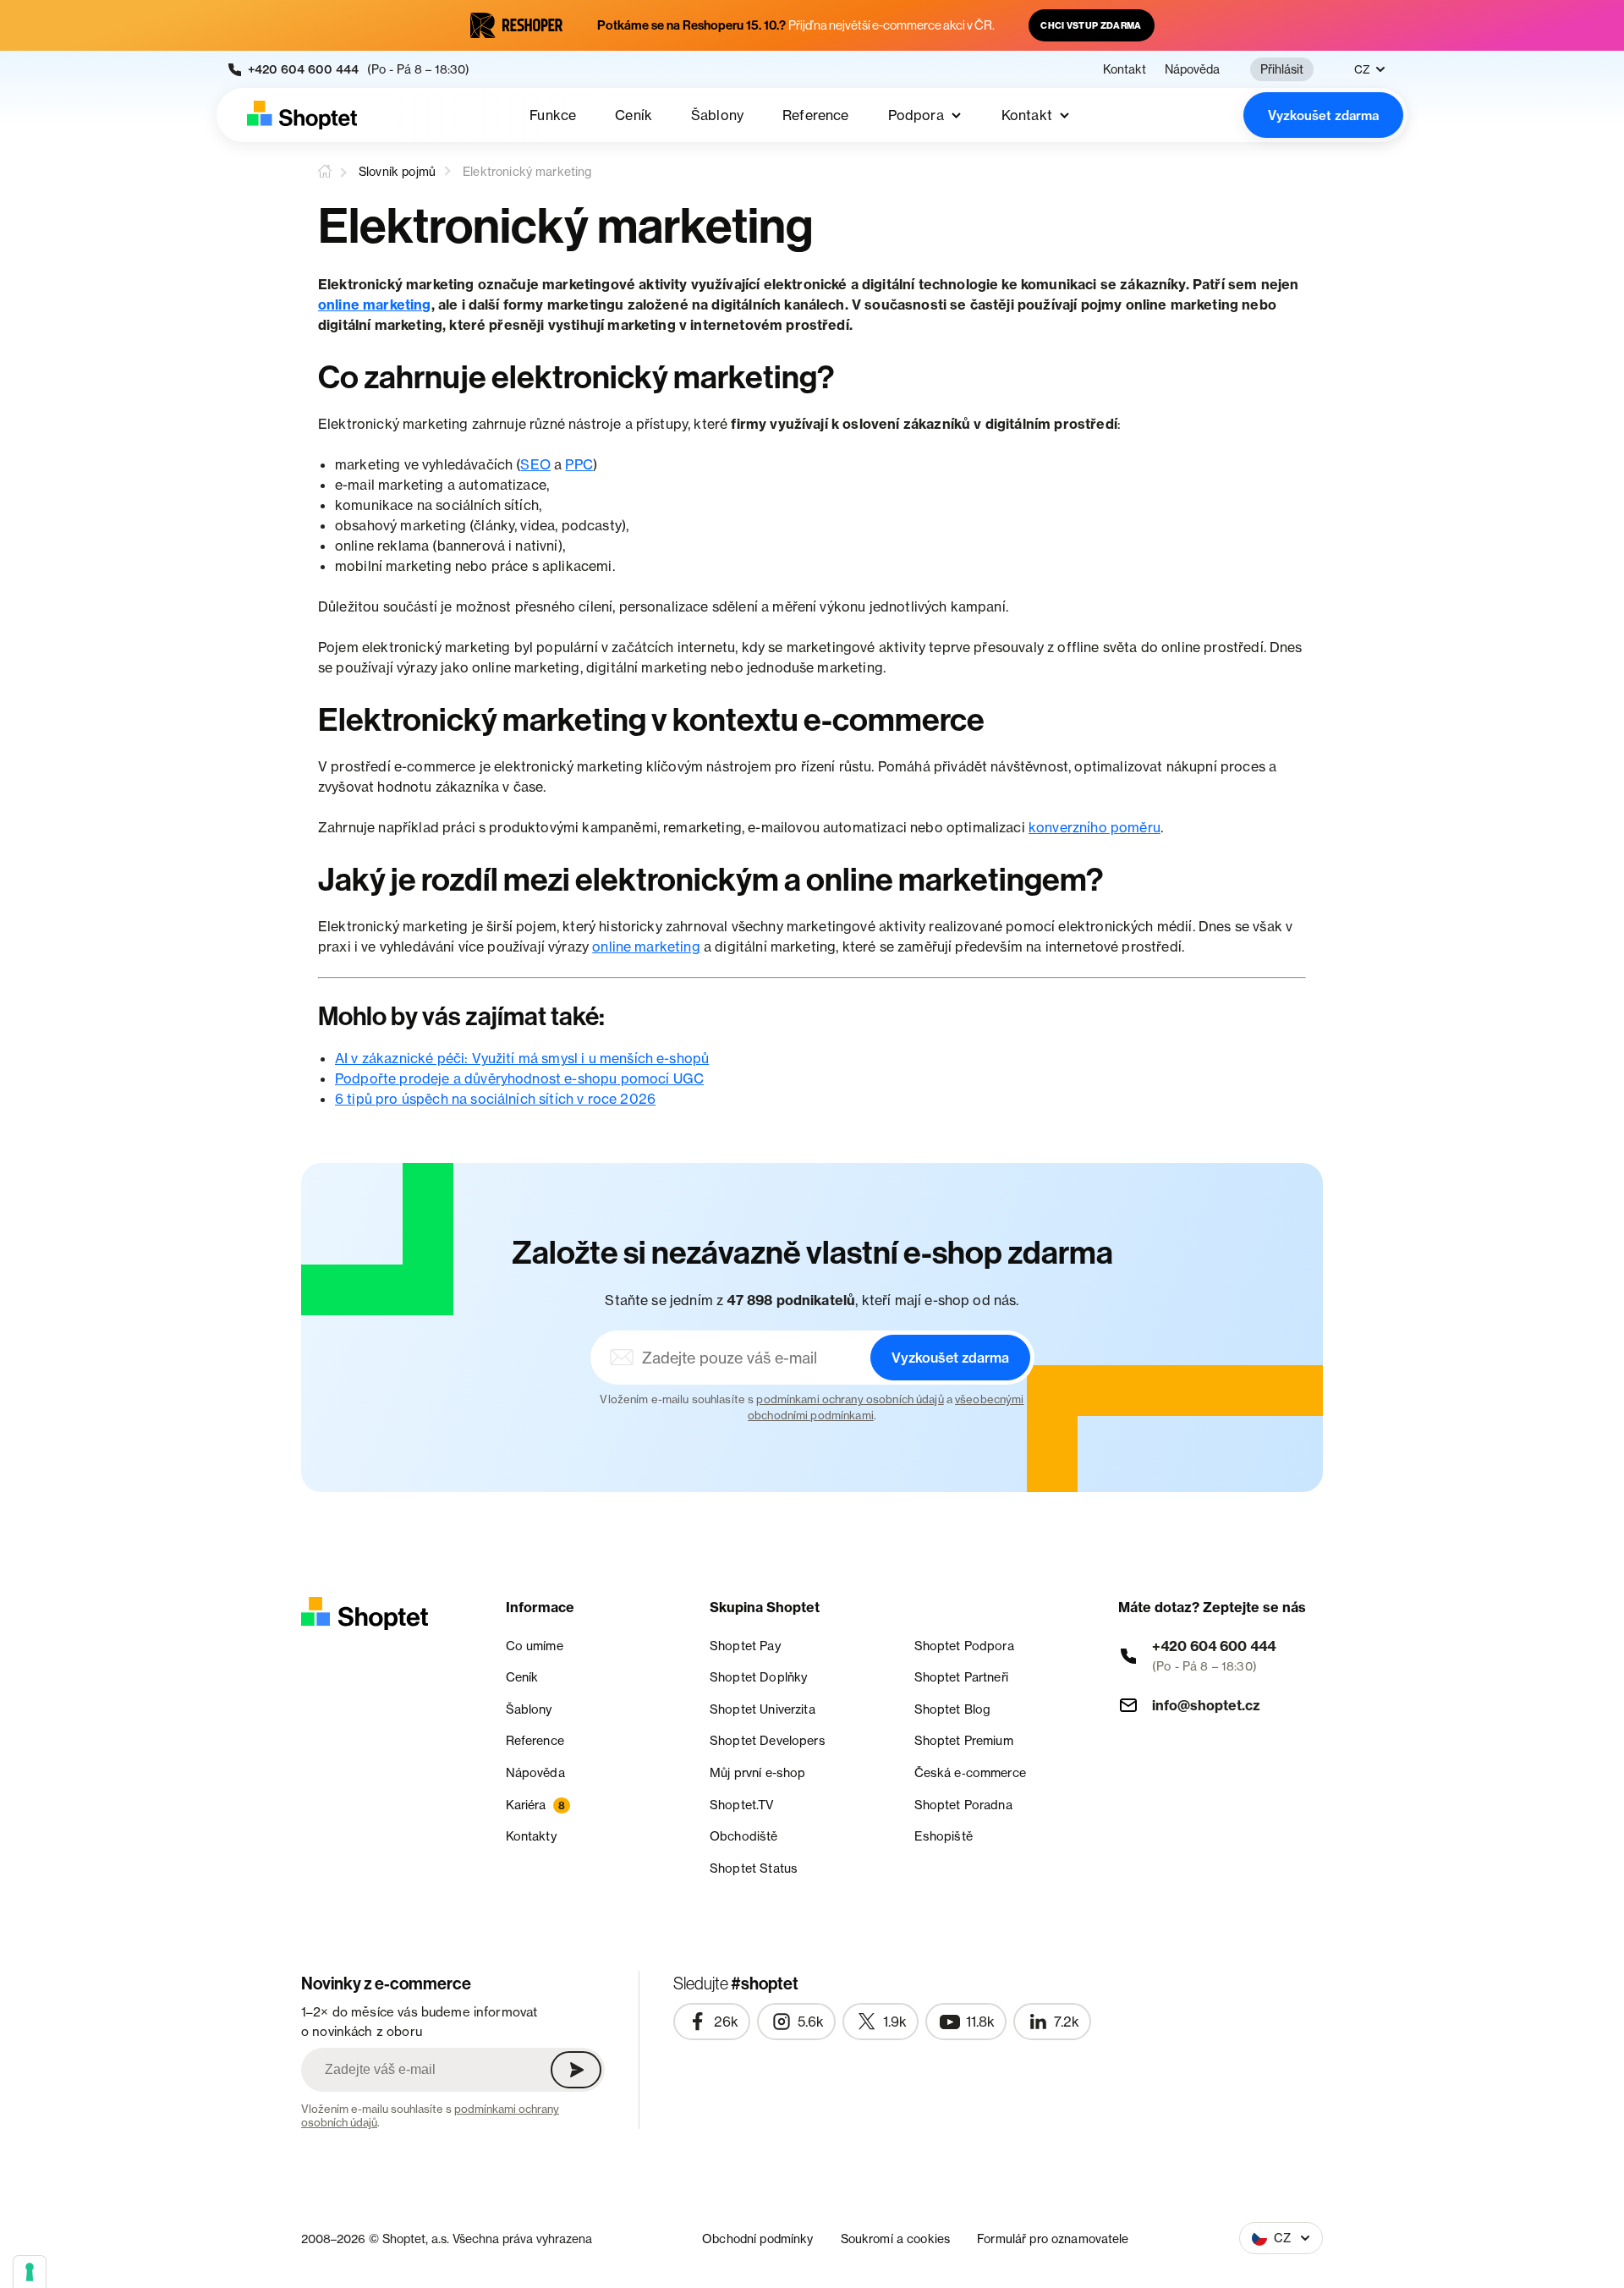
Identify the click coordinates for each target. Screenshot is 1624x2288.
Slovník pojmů (397, 171)
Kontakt (1125, 69)
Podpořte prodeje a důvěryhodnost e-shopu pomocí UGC (519, 1078)
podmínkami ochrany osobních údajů (850, 1399)
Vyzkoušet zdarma (1323, 115)
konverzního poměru (1095, 827)
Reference (815, 115)
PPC (579, 464)
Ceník (634, 115)
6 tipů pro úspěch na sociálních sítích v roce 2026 (495, 1099)
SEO (535, 464)
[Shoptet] (302, 115)
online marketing (375, 305)
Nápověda (1192, 69)
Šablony (717, 115)
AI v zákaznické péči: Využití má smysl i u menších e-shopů (522, 1058)
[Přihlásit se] (576, 2070)
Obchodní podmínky (757, 2239)
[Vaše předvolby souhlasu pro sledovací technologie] (30, 2272)
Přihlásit (1282, 69)
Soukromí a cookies (896, 2239)
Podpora (916, 115)
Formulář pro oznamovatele (1053, 2239)
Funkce (553, 115)
